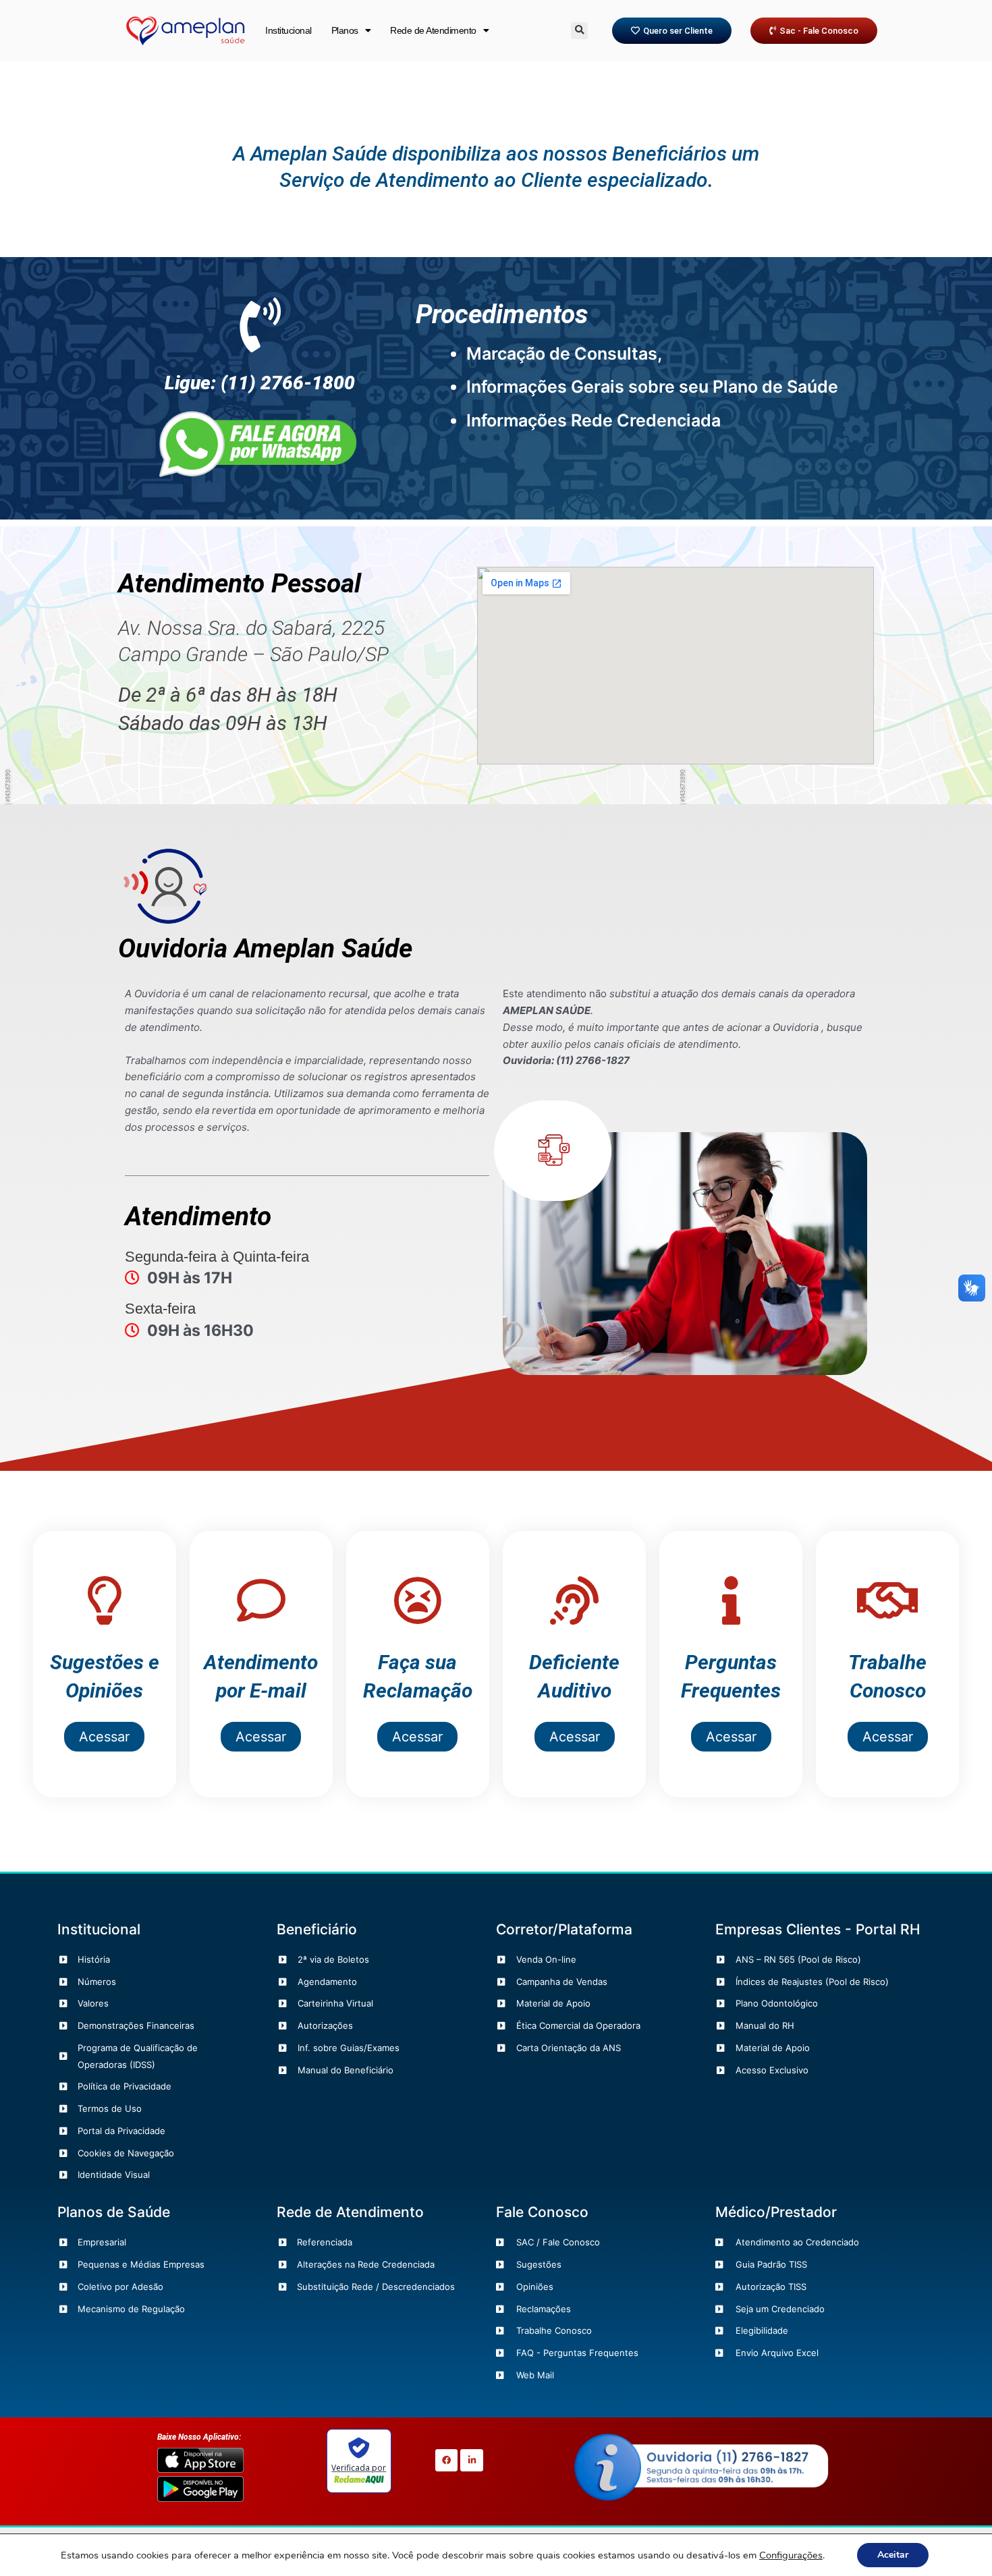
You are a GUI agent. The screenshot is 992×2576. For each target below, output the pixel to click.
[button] (579, 31)
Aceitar (893, 2555)
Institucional (288, 30)
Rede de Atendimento (433, 30)
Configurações (791, 2555)
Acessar (104, 1737)
